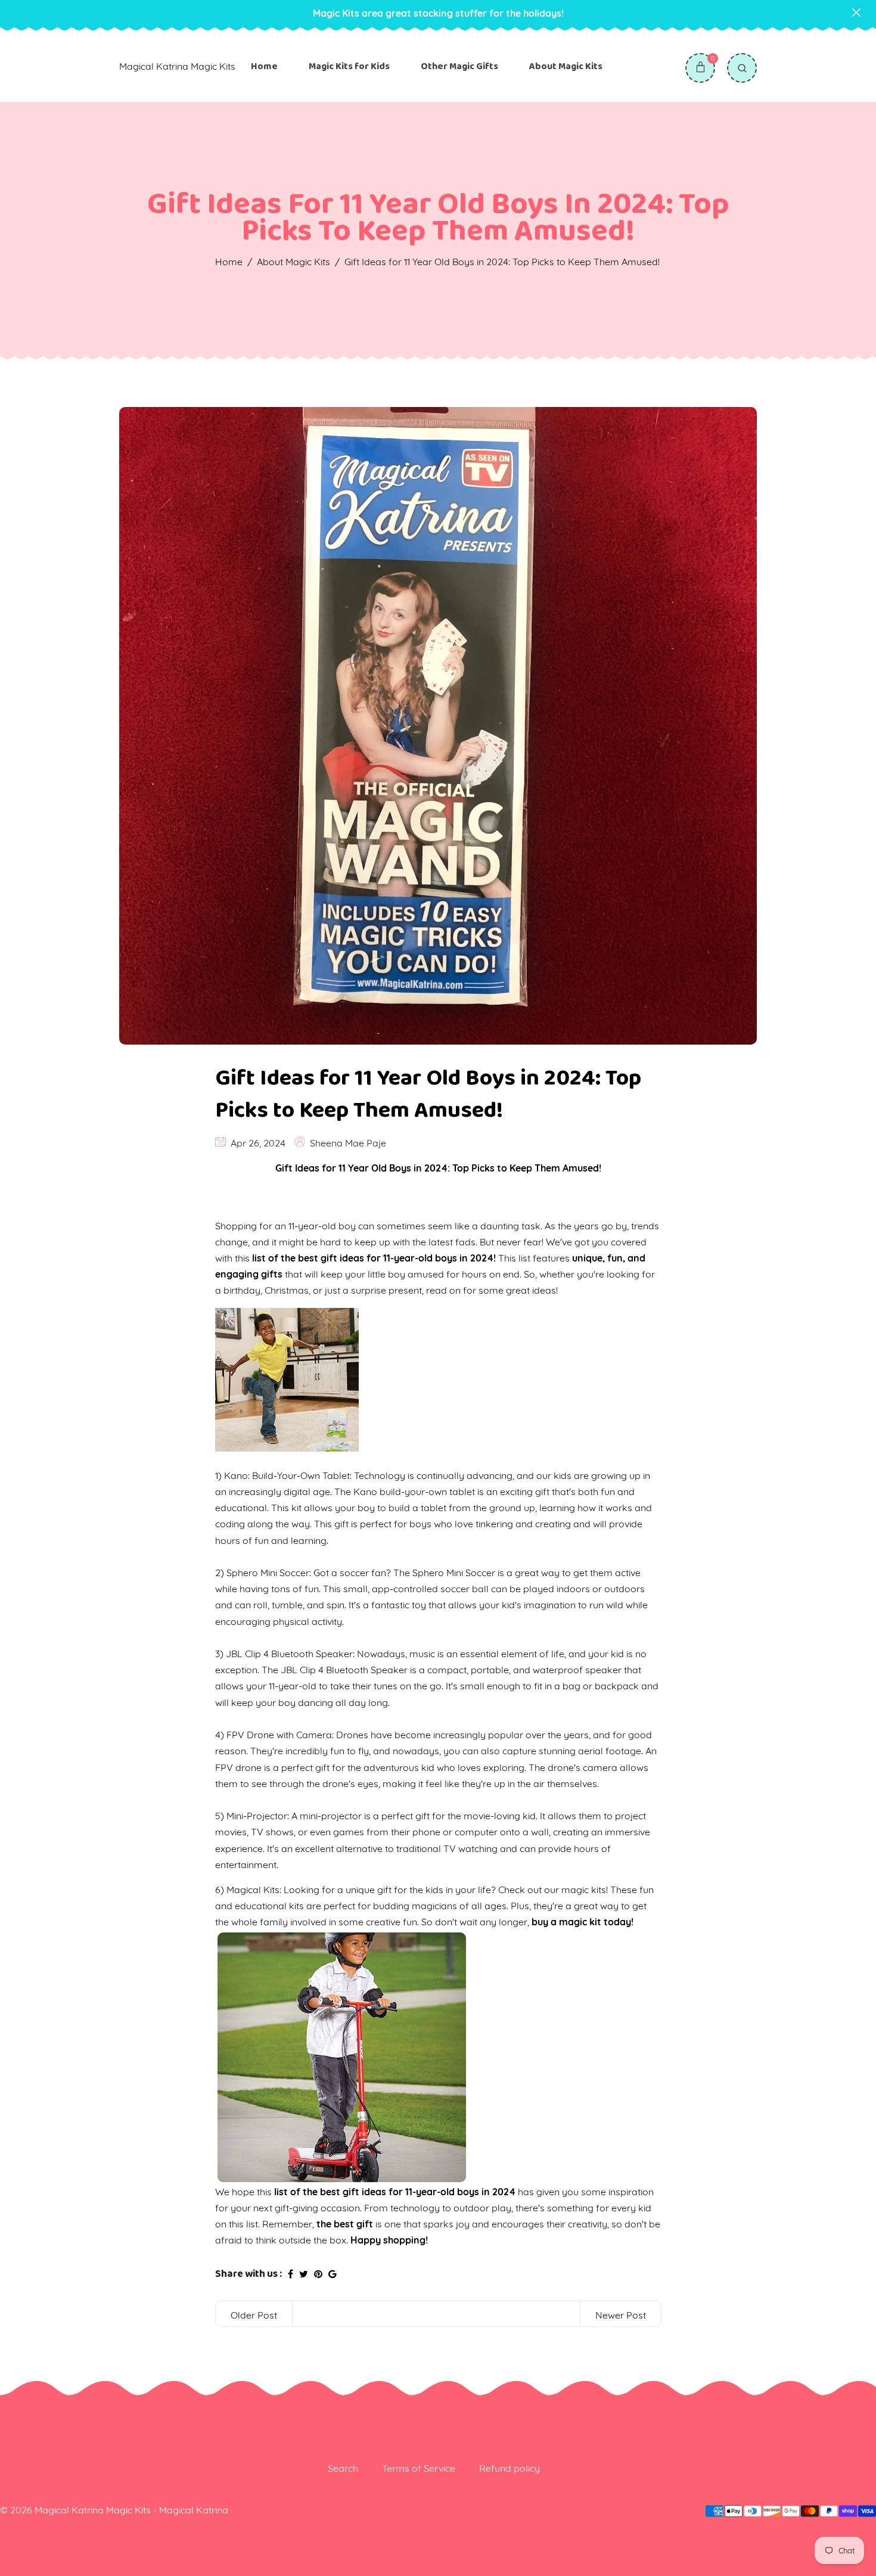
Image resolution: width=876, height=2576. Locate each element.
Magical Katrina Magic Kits (177, 66)
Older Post (254, 2315)
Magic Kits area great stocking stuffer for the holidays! (438, 13)
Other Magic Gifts (459, 66)
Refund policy (510, 2468)
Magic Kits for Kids (349, 66)
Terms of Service (419, 2468)
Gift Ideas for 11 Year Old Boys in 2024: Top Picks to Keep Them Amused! (428, 1094)
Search (343, 2468)
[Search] (742, 68)
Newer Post (621, 2315)
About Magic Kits (566, 66)
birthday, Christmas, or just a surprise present (323, 1290)
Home (264, 66)
